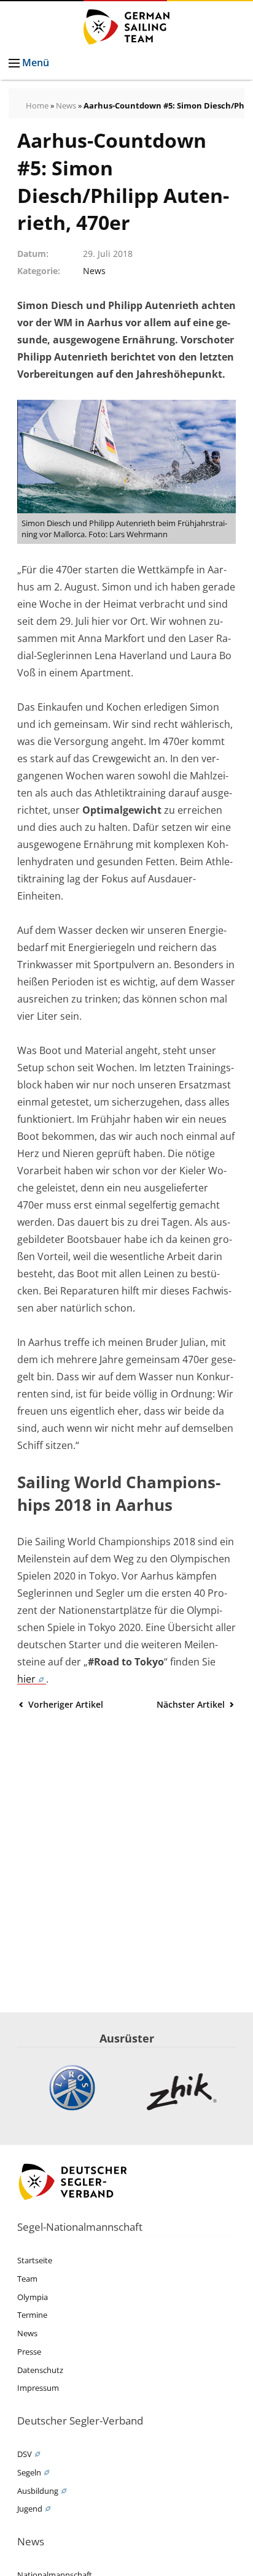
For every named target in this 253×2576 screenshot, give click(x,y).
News (66, 105)
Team (27, 2279)
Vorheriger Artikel (64, 1704)
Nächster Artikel (192, 1704)
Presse (29, 2352)
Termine (32, 2315)
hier (26, 1679)
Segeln (29, 2472)
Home (37, 105)
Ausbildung (38, 2491)
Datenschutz (40, 2370)
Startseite (35, 2260)
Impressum (38, 2388)
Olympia (33, 2297)
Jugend (30, 2509)
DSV (25, 2454)
